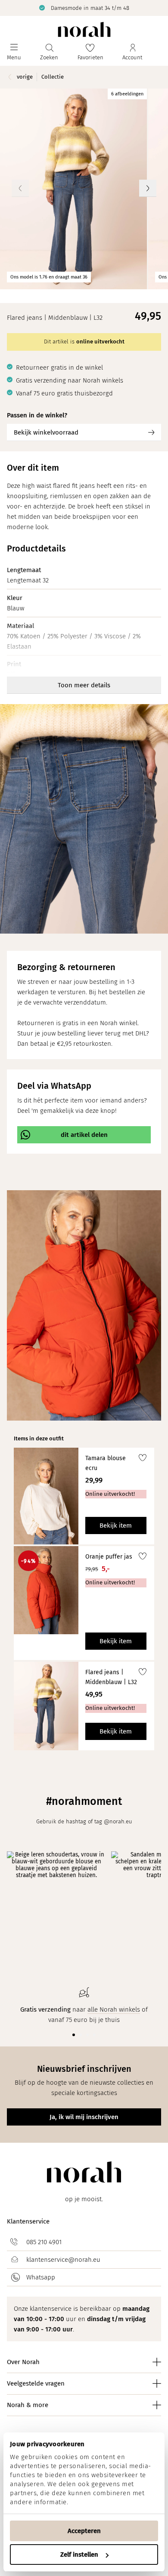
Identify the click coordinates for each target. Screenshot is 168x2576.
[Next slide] (148, 188)
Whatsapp (41, 2277)
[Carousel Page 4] (94, 2035)
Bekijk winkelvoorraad (46, 432)
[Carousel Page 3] (87, 2035)
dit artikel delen (84, 1135)
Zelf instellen (79, 2555)
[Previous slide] (20, 188)
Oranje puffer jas (109, 1557)
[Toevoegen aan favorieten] (143, 1459)
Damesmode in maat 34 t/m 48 (90, 8)
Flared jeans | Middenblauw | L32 (111, 1677)
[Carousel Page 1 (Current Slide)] (74, 2035)
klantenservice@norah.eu (63, 2260)
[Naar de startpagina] (84, 29)
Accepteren (84, 2531)
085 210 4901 (44, 2242)
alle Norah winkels (114, 2009)
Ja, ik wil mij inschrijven (84, 2117)
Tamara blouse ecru (106, 1463)
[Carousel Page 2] (81, 2035)
